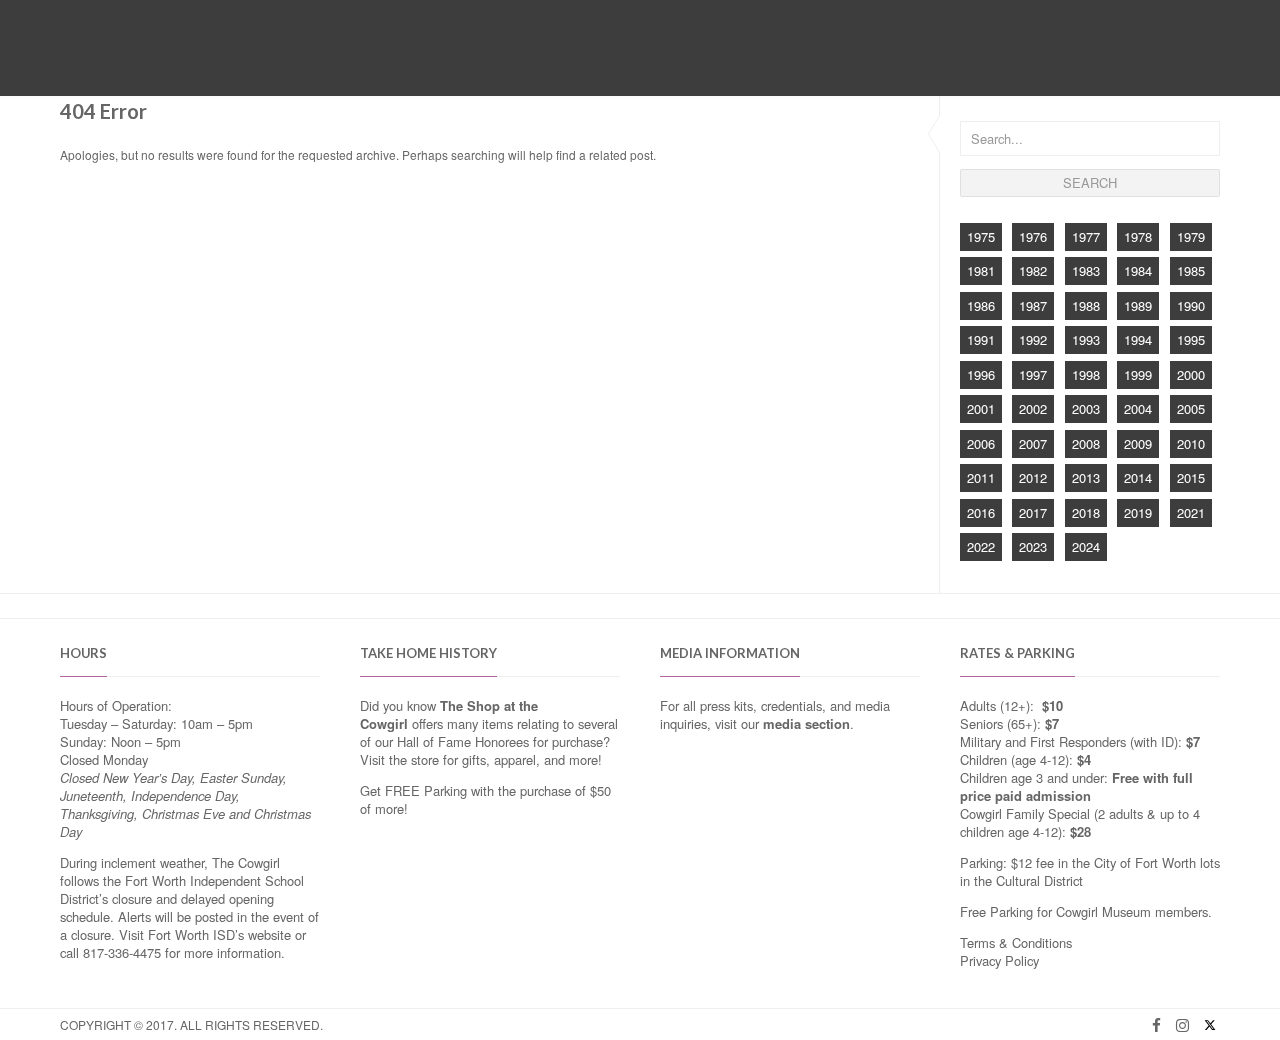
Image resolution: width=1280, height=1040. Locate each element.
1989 (1138, 305)
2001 (981, 408)
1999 (1138, 374)
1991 (981, 339)
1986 (981, 305)
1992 (1033, 339)
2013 (1086, 477)
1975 (981, 236)
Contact (894, 67)
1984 (1138, 270)
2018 (1086, 512)
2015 (1191, 477)
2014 (1138, 477)
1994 (1138, 339)
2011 (981, 477)
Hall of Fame (544, 67)
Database (733, 67)
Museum (453, 67)
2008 (1086, 443)
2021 (1191, 512)
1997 (1033, 374)
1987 (1033, 305)
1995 (1191, 339)
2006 (981, 443)
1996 (981, 374)
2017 (1033, 512)
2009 (1138, 443)
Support (815, 67)
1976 (1033, 236)
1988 (1086, 305)
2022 (981, 546)
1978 (1138, 236)
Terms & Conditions (1016, 942)
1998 (1086, 374)
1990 (1191, 305)
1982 (1033, 270)
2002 (1033, 408)
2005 (1191, 408)
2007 (1033, 443)
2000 (1191, 374)
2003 (1086, 408)
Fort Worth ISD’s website (219, 934)
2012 (1033, 477)
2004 (1138, 408)
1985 (1191, 270)
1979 (1191, 236)
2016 (981, 512)
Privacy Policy (999, 960)
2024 (1086, 546)
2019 (1138, 512)
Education (644, 67)
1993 (1086, 339)
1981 (981, 270)
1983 (1086, 270)
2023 (1033, 546)
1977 (1086, 236)
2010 (1191, 443)
